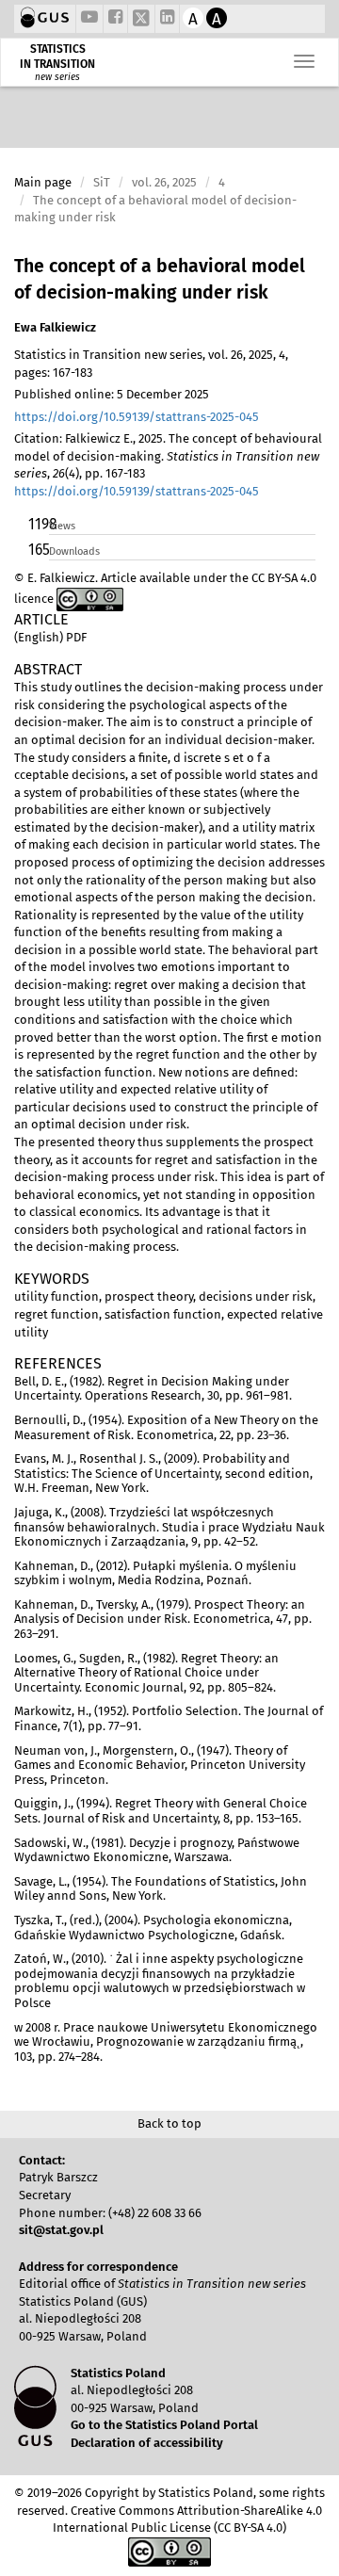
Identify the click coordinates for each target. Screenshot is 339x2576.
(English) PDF (50, 637)
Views (62, 526)
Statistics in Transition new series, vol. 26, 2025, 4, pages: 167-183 (151, 364)
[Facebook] (115, 18)
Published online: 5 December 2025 (112, 394)
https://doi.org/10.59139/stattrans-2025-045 (137, 417)
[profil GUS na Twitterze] (141, 21)
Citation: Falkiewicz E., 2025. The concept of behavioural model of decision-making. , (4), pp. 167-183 (168, 465)
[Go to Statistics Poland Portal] (45, 19)
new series (57, 77)
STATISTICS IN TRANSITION (57, 57)
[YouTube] (89, 18)
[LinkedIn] (167, 18)
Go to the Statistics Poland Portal (164, 2425)
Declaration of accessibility (147, 2443)
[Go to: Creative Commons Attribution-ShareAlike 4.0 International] (90, 598)
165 (37, 550)
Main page (43, 182)
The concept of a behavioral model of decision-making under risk (160, 279)
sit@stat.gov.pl (61, 2230)
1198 (37, 524)
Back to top (169, 2123)
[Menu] (304, 61)
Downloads (74, 551)
